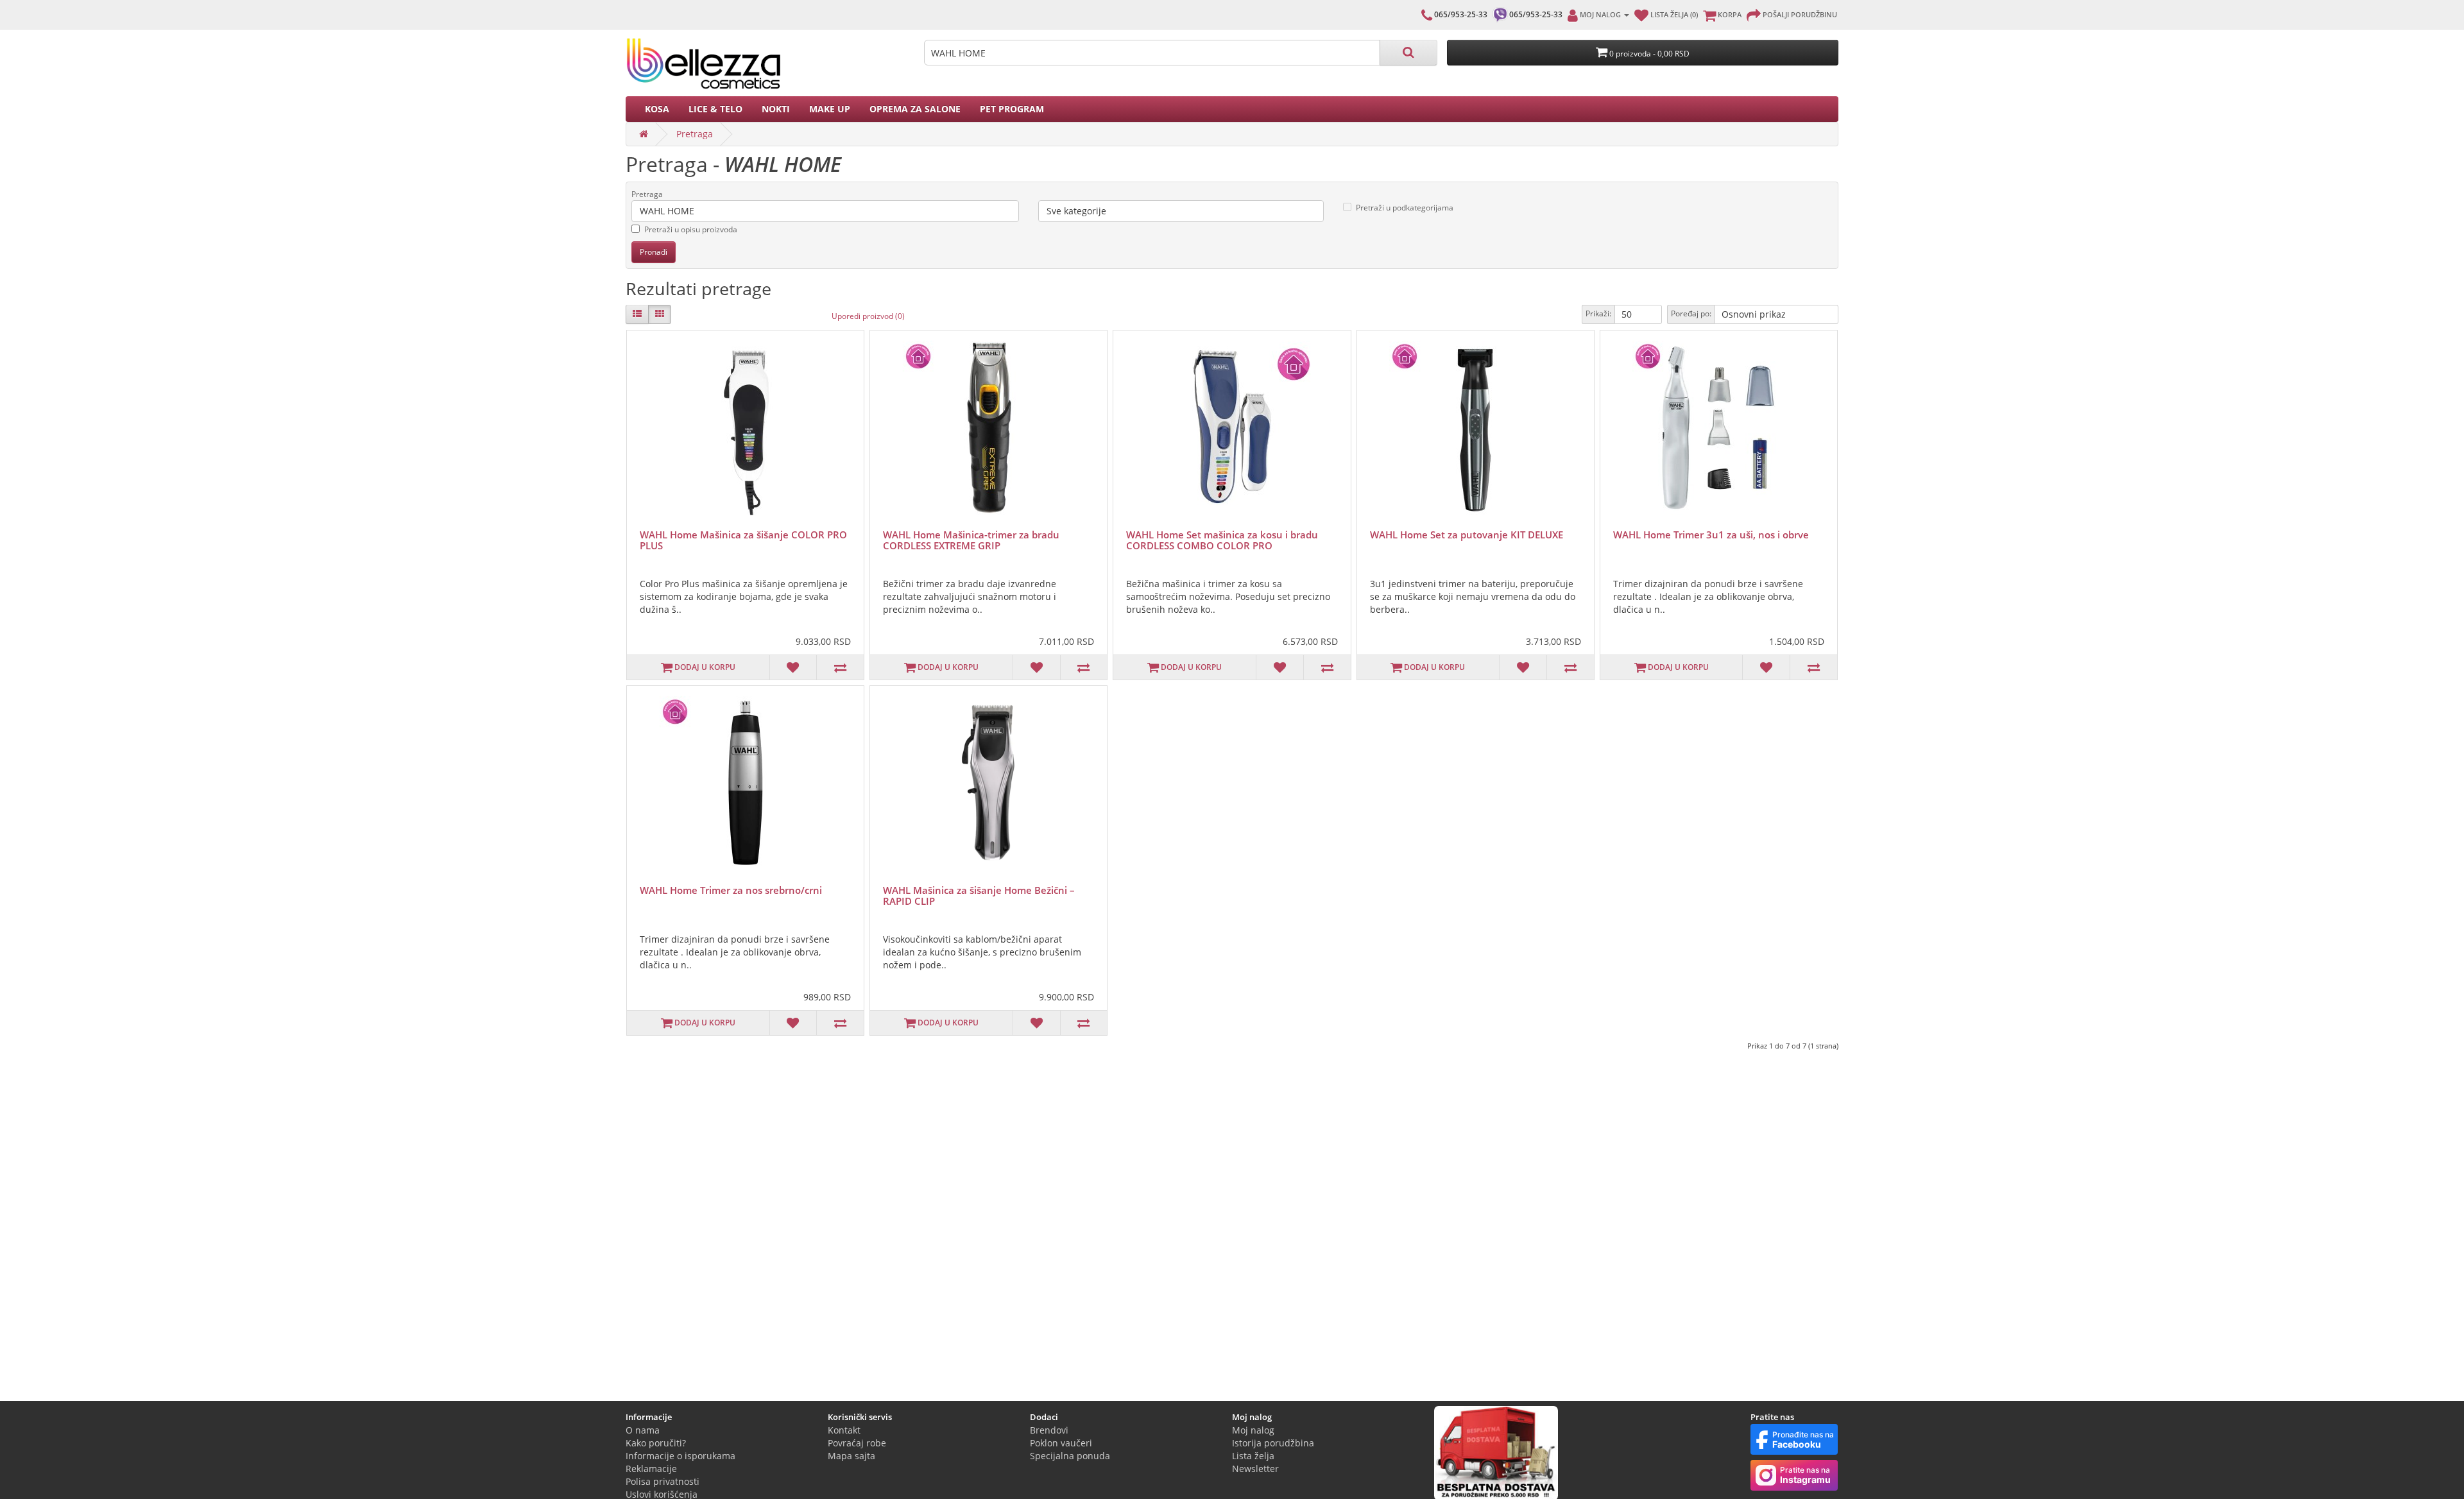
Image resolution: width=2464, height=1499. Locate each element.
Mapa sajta (851, 1456)
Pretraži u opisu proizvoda (691, 229)
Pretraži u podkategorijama (1405, 208)
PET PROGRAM (1012, 109)
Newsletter (1255, 1469)
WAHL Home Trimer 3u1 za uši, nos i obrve (1711, 535)
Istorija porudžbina (1273, 1443)
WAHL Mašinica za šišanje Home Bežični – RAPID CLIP (979, 895)
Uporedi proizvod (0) (868, 316)
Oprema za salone (915, 109)
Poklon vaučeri (1061, 1443)
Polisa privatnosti (663, 1481)
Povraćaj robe (857, 1443)
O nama (643, 1430)
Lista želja (1253, 1456)
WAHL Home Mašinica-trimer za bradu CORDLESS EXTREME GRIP (971, 540)
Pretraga (695, 134)
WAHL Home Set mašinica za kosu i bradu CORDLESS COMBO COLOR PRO (1222, 540)
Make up (830, 109)
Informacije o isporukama (680, 1456)
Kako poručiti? (656, 1443)
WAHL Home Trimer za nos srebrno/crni (731, 890)
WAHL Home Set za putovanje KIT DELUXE (1467, 535)
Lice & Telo (715, 109)
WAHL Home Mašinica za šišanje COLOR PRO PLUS (743, 540)
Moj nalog (1253, 1430)
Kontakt (844, 1430)
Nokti (776, 109)
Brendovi (1049, 1430)
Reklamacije (651, 1469)
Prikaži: (1598, 313)
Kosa (657, 109)
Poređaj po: (1691, 313)
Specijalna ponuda (1070, 1456)
